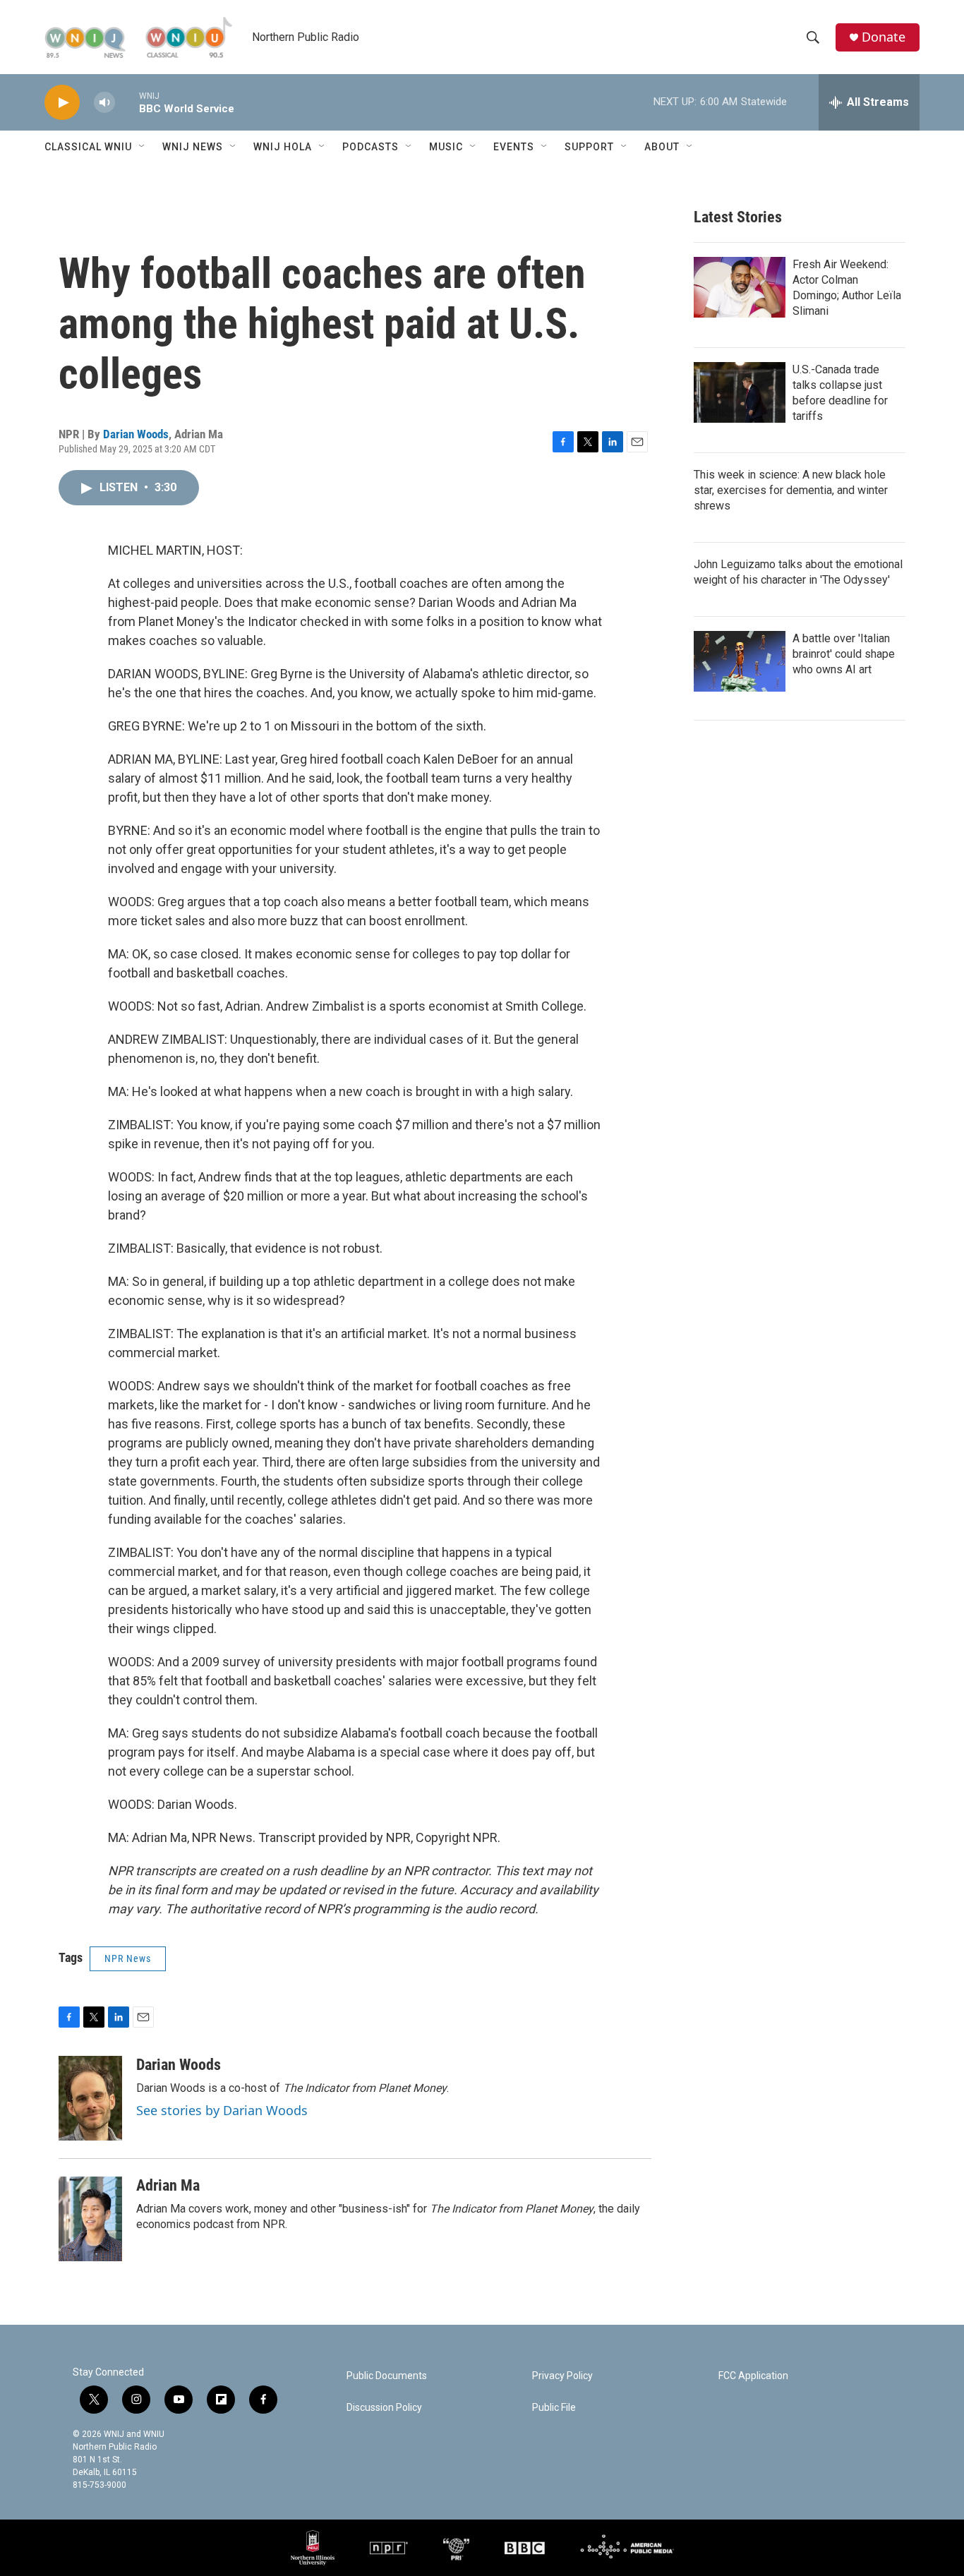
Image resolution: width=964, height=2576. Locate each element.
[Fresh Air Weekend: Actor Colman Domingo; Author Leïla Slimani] (740, 287)
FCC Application (753, 2376)
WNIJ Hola (283, 147)
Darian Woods (136, 434)
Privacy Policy (562, 2376)
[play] (62, 103)
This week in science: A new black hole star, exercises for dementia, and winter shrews (791, 490)
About (662, 147)
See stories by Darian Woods (222, 2110)
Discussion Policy (384, 2408)
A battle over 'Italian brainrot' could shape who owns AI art (844, 654)
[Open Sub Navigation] (143, 147)
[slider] (127, 102)
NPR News (128, 1958)
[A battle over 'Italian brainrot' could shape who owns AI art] (740, 661)
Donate (884, 37)
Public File (554, 2408)
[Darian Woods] (90, 2098)
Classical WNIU (88, 147)
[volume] (104, 103)
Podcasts (370, 147)
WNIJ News (193, 147)
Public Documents (387, 2376)
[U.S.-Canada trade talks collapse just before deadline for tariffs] (740, 392)
